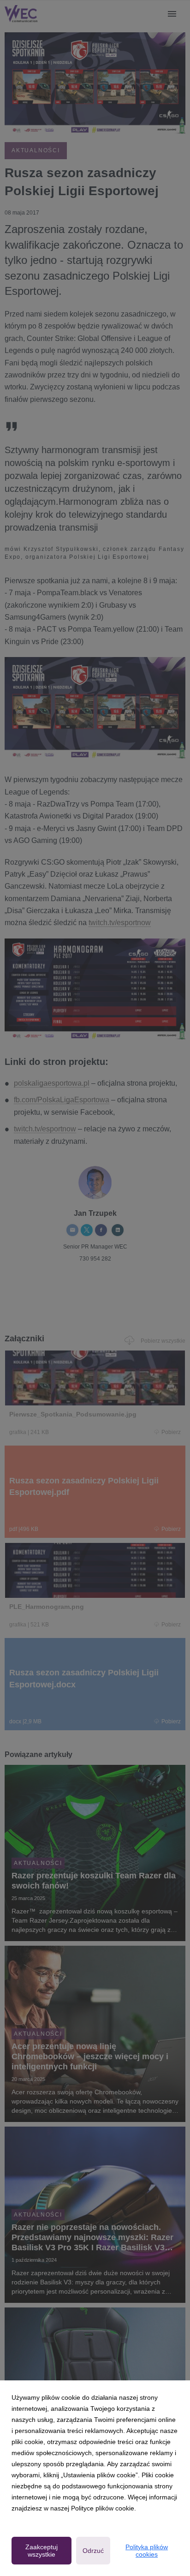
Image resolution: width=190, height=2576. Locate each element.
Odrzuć (93, 2551)
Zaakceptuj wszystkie (42, 2551)
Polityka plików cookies (147, 2551)
